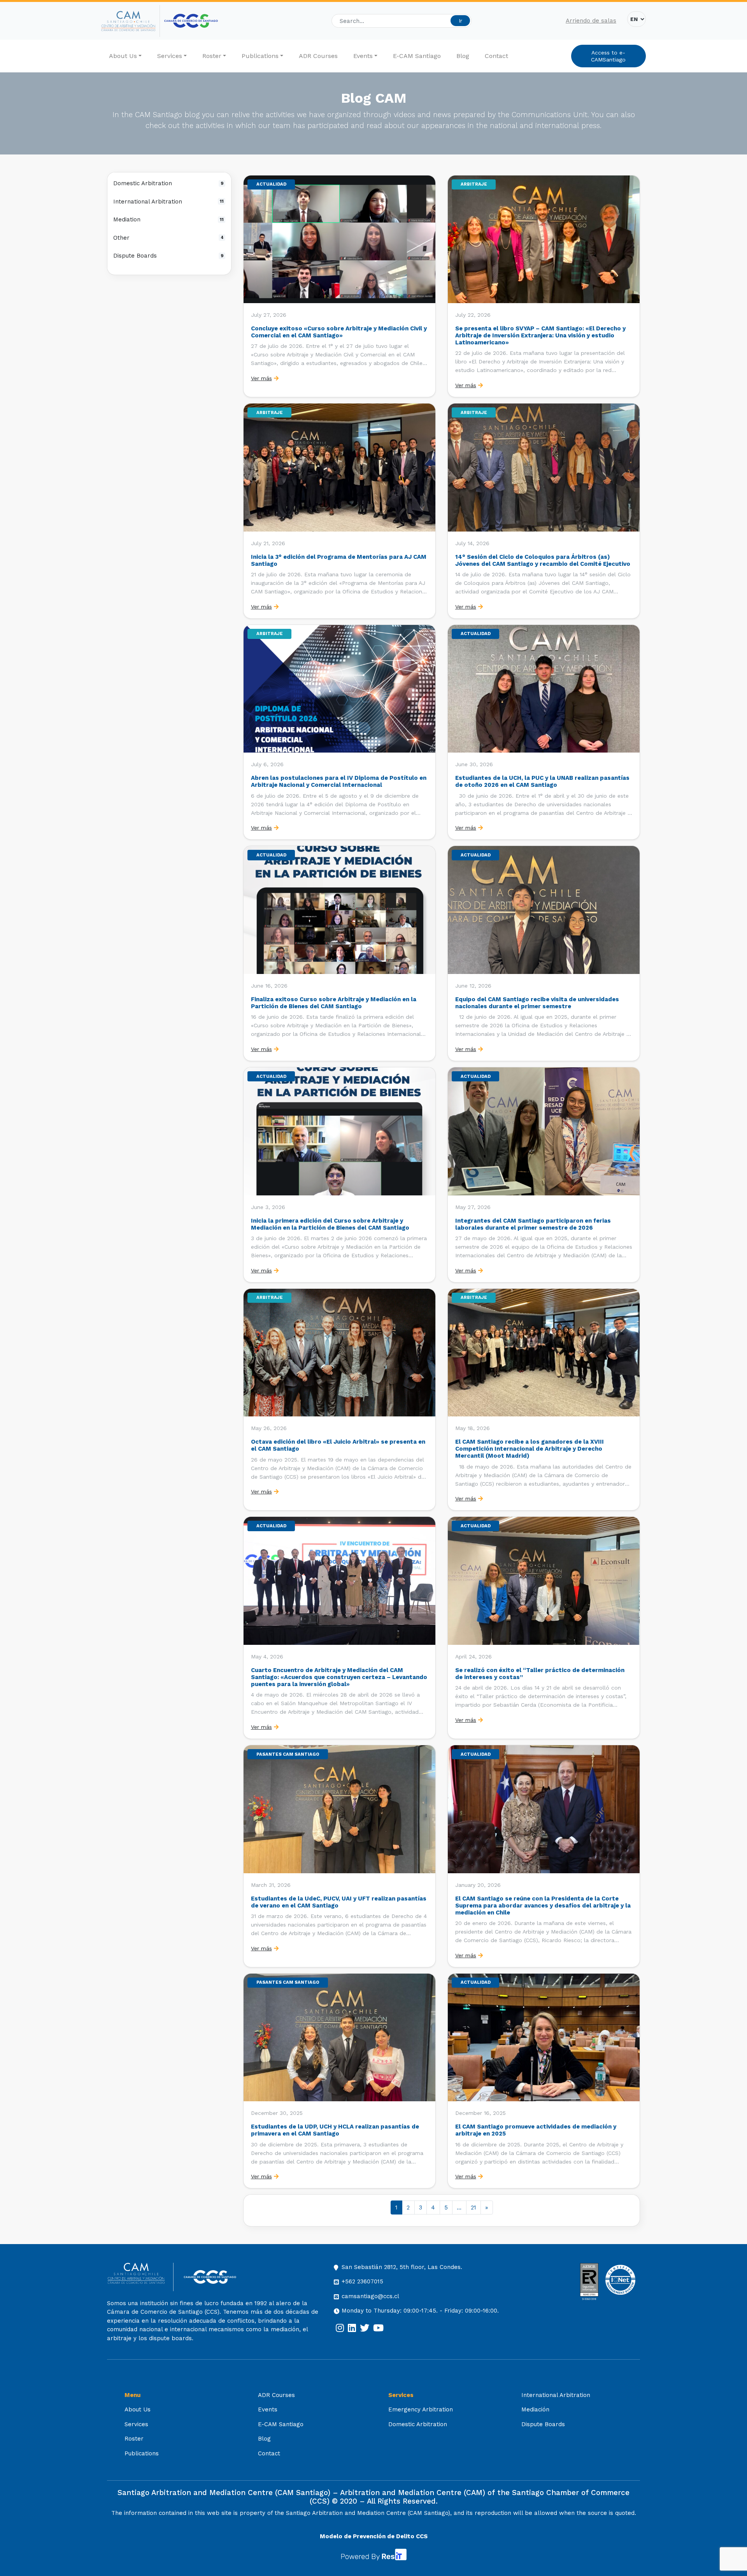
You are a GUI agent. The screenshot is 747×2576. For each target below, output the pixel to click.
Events (363, 56)
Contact (496, 56)
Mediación (535, 2409)
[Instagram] (340, 2328)
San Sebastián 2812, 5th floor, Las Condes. (402, 2267)
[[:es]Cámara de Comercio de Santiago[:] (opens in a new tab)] (191, 21)
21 (473, 2207)
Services (170, 56)
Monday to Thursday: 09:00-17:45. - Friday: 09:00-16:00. (420, 2311)
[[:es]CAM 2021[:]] (131, 21)
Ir (460, 21)
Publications (260, 56)
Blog (463, 56)
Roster (212, 56)
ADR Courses (318, 56)
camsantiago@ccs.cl (370, 2296)
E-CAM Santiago (417, 56)
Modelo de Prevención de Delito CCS (374, 2536)
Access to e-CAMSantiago (608, 56)
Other (168, 238)
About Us (123, 56)
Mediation (168, 219)
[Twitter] (365, 2328)
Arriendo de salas (591, 21)
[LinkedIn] (352, 2328)
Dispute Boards (168, 256)
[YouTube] (378, 2328)
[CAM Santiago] (140, 2277)
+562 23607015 (362, 2281)
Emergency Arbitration (421, 2409)
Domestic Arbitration (168, 183)
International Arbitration (168, 202)
